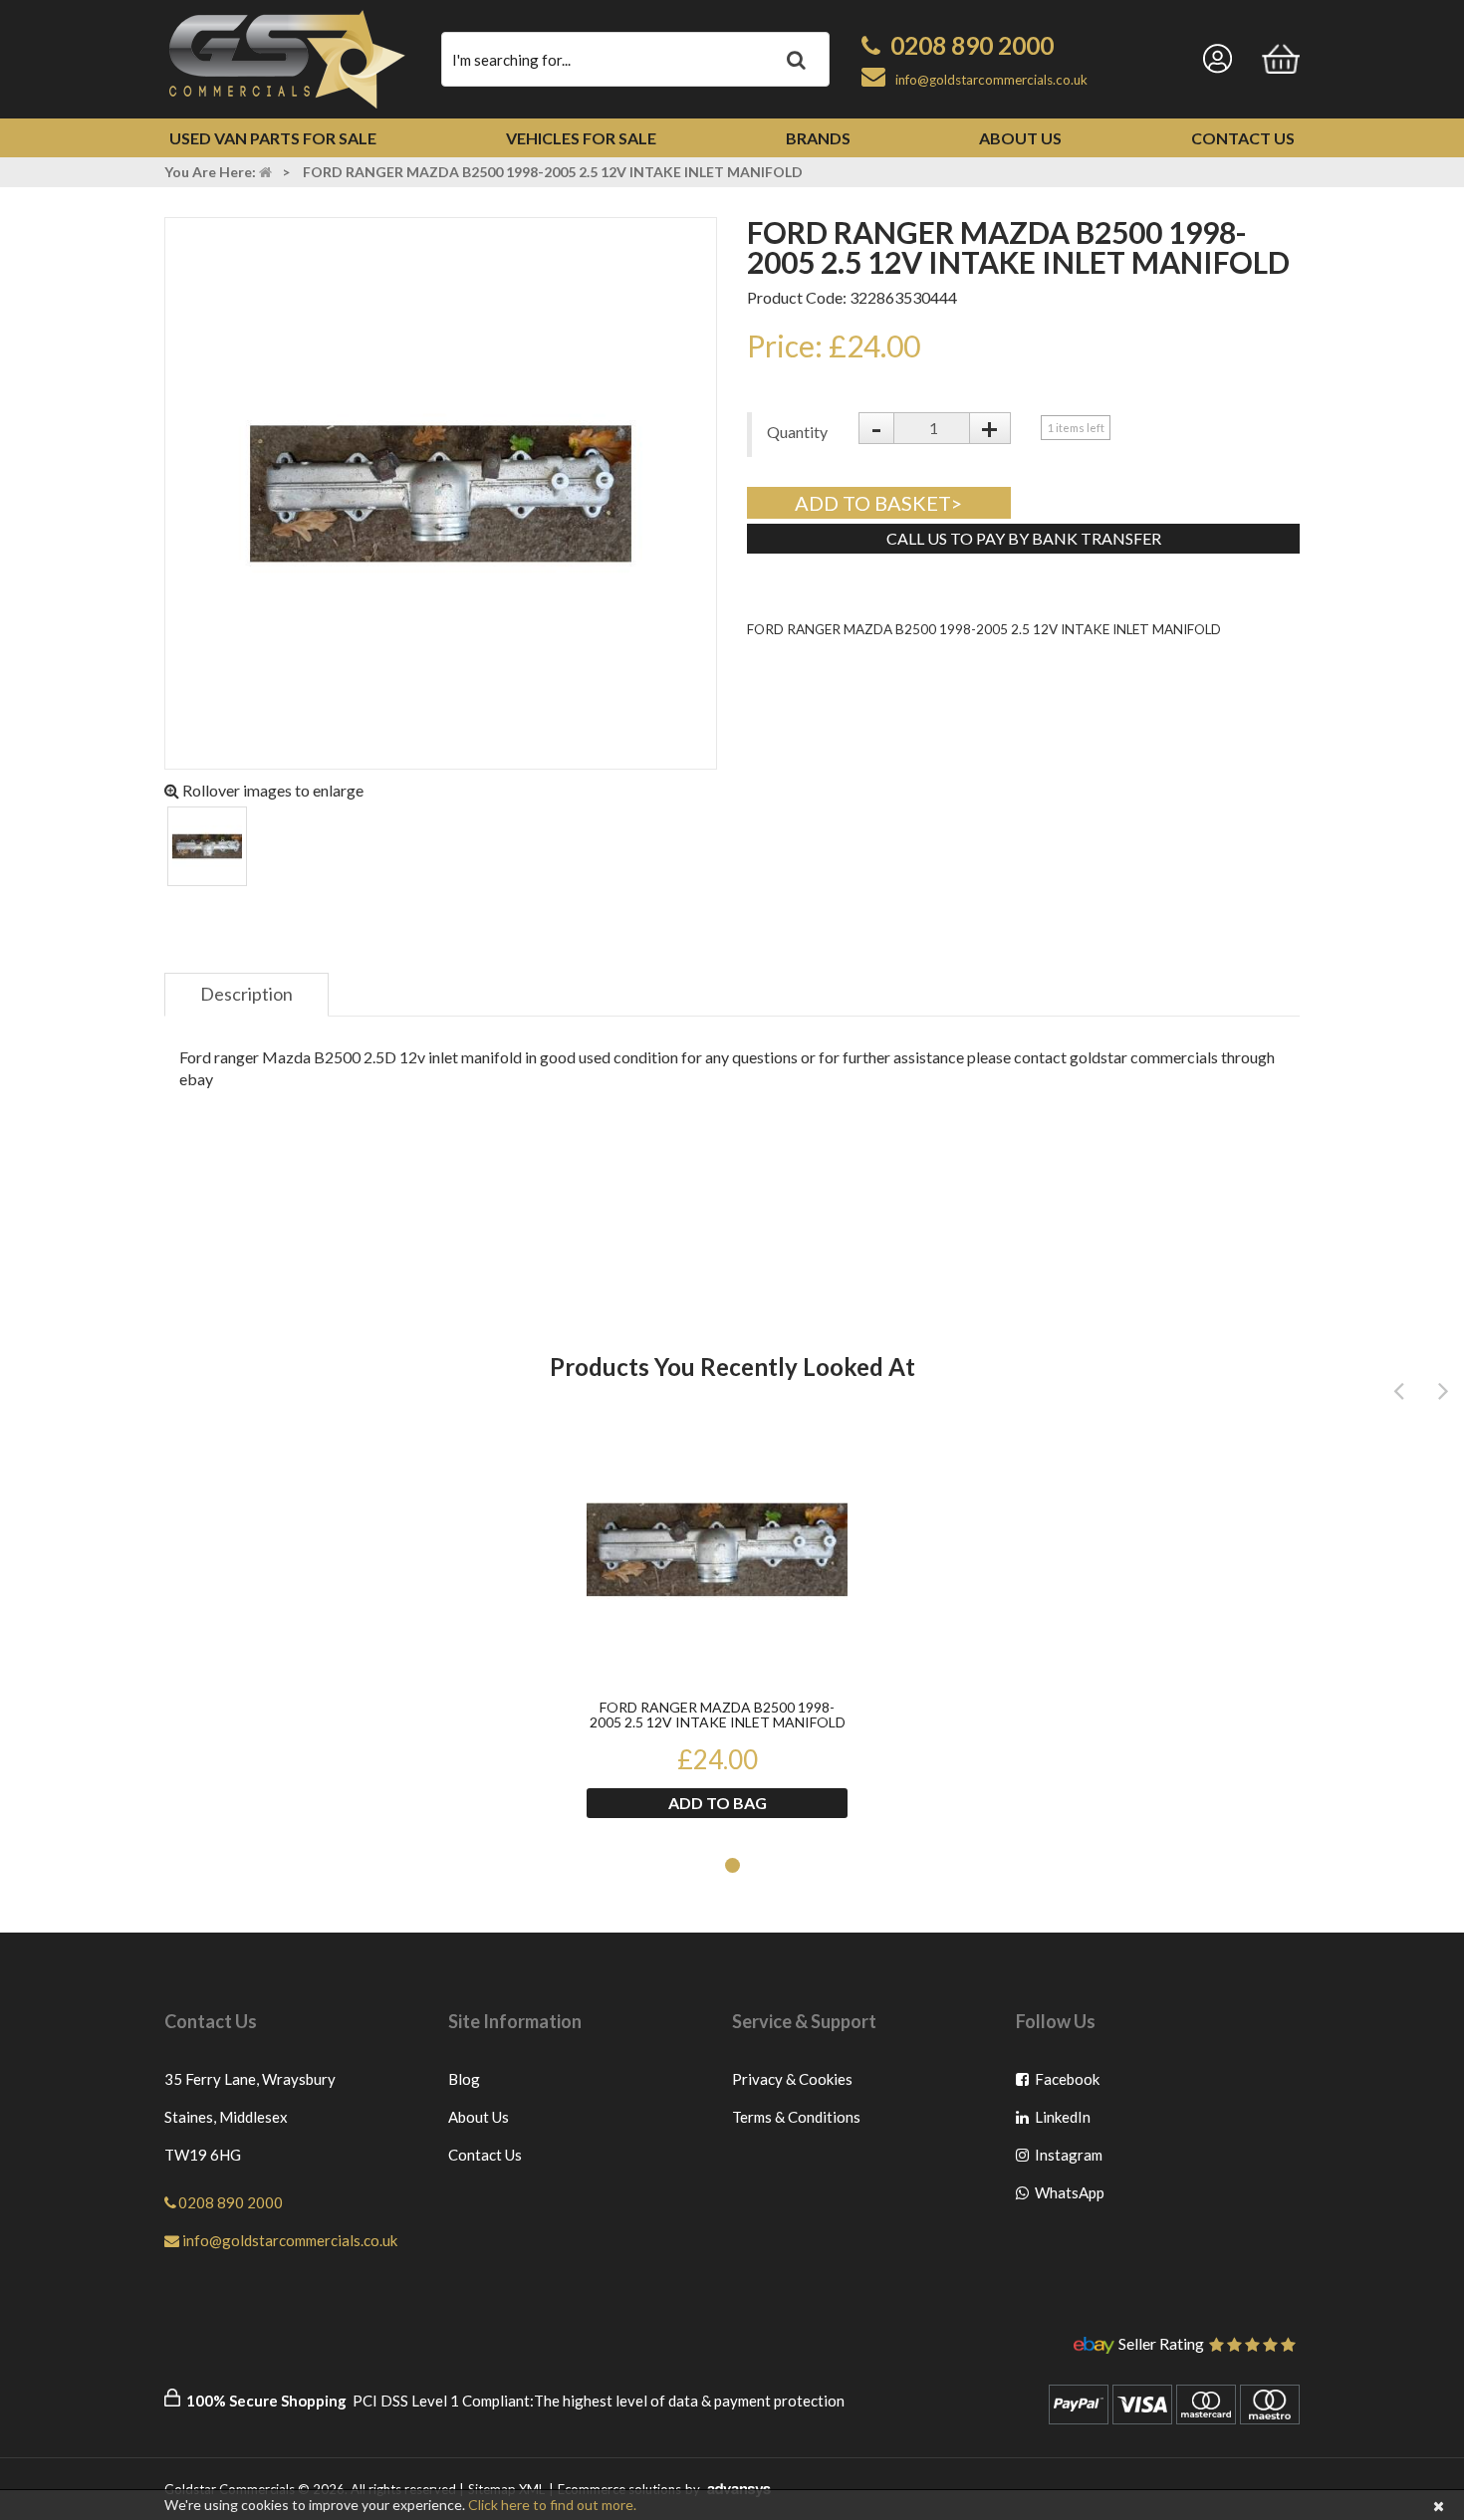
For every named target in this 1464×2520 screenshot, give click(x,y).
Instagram (1068, 2159)
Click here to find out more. (552, 2505)
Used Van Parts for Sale (273, 138)
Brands (818, 138)
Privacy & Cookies (792, 2079)
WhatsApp (1068, 2197)
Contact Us (1243, 138)
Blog (464, 2079)
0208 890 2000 (972, 45)
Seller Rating (1161, 2345)
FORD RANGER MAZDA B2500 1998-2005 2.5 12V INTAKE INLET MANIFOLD (718, 1715)
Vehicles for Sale (581, 138)
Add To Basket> (878, 503)
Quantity (797, 432)
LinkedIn (1068, 2121)
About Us (1020, 138)
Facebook (1068, 2083)
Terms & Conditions (796, 2117)
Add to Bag (718, 1803)
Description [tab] (246, 994)
